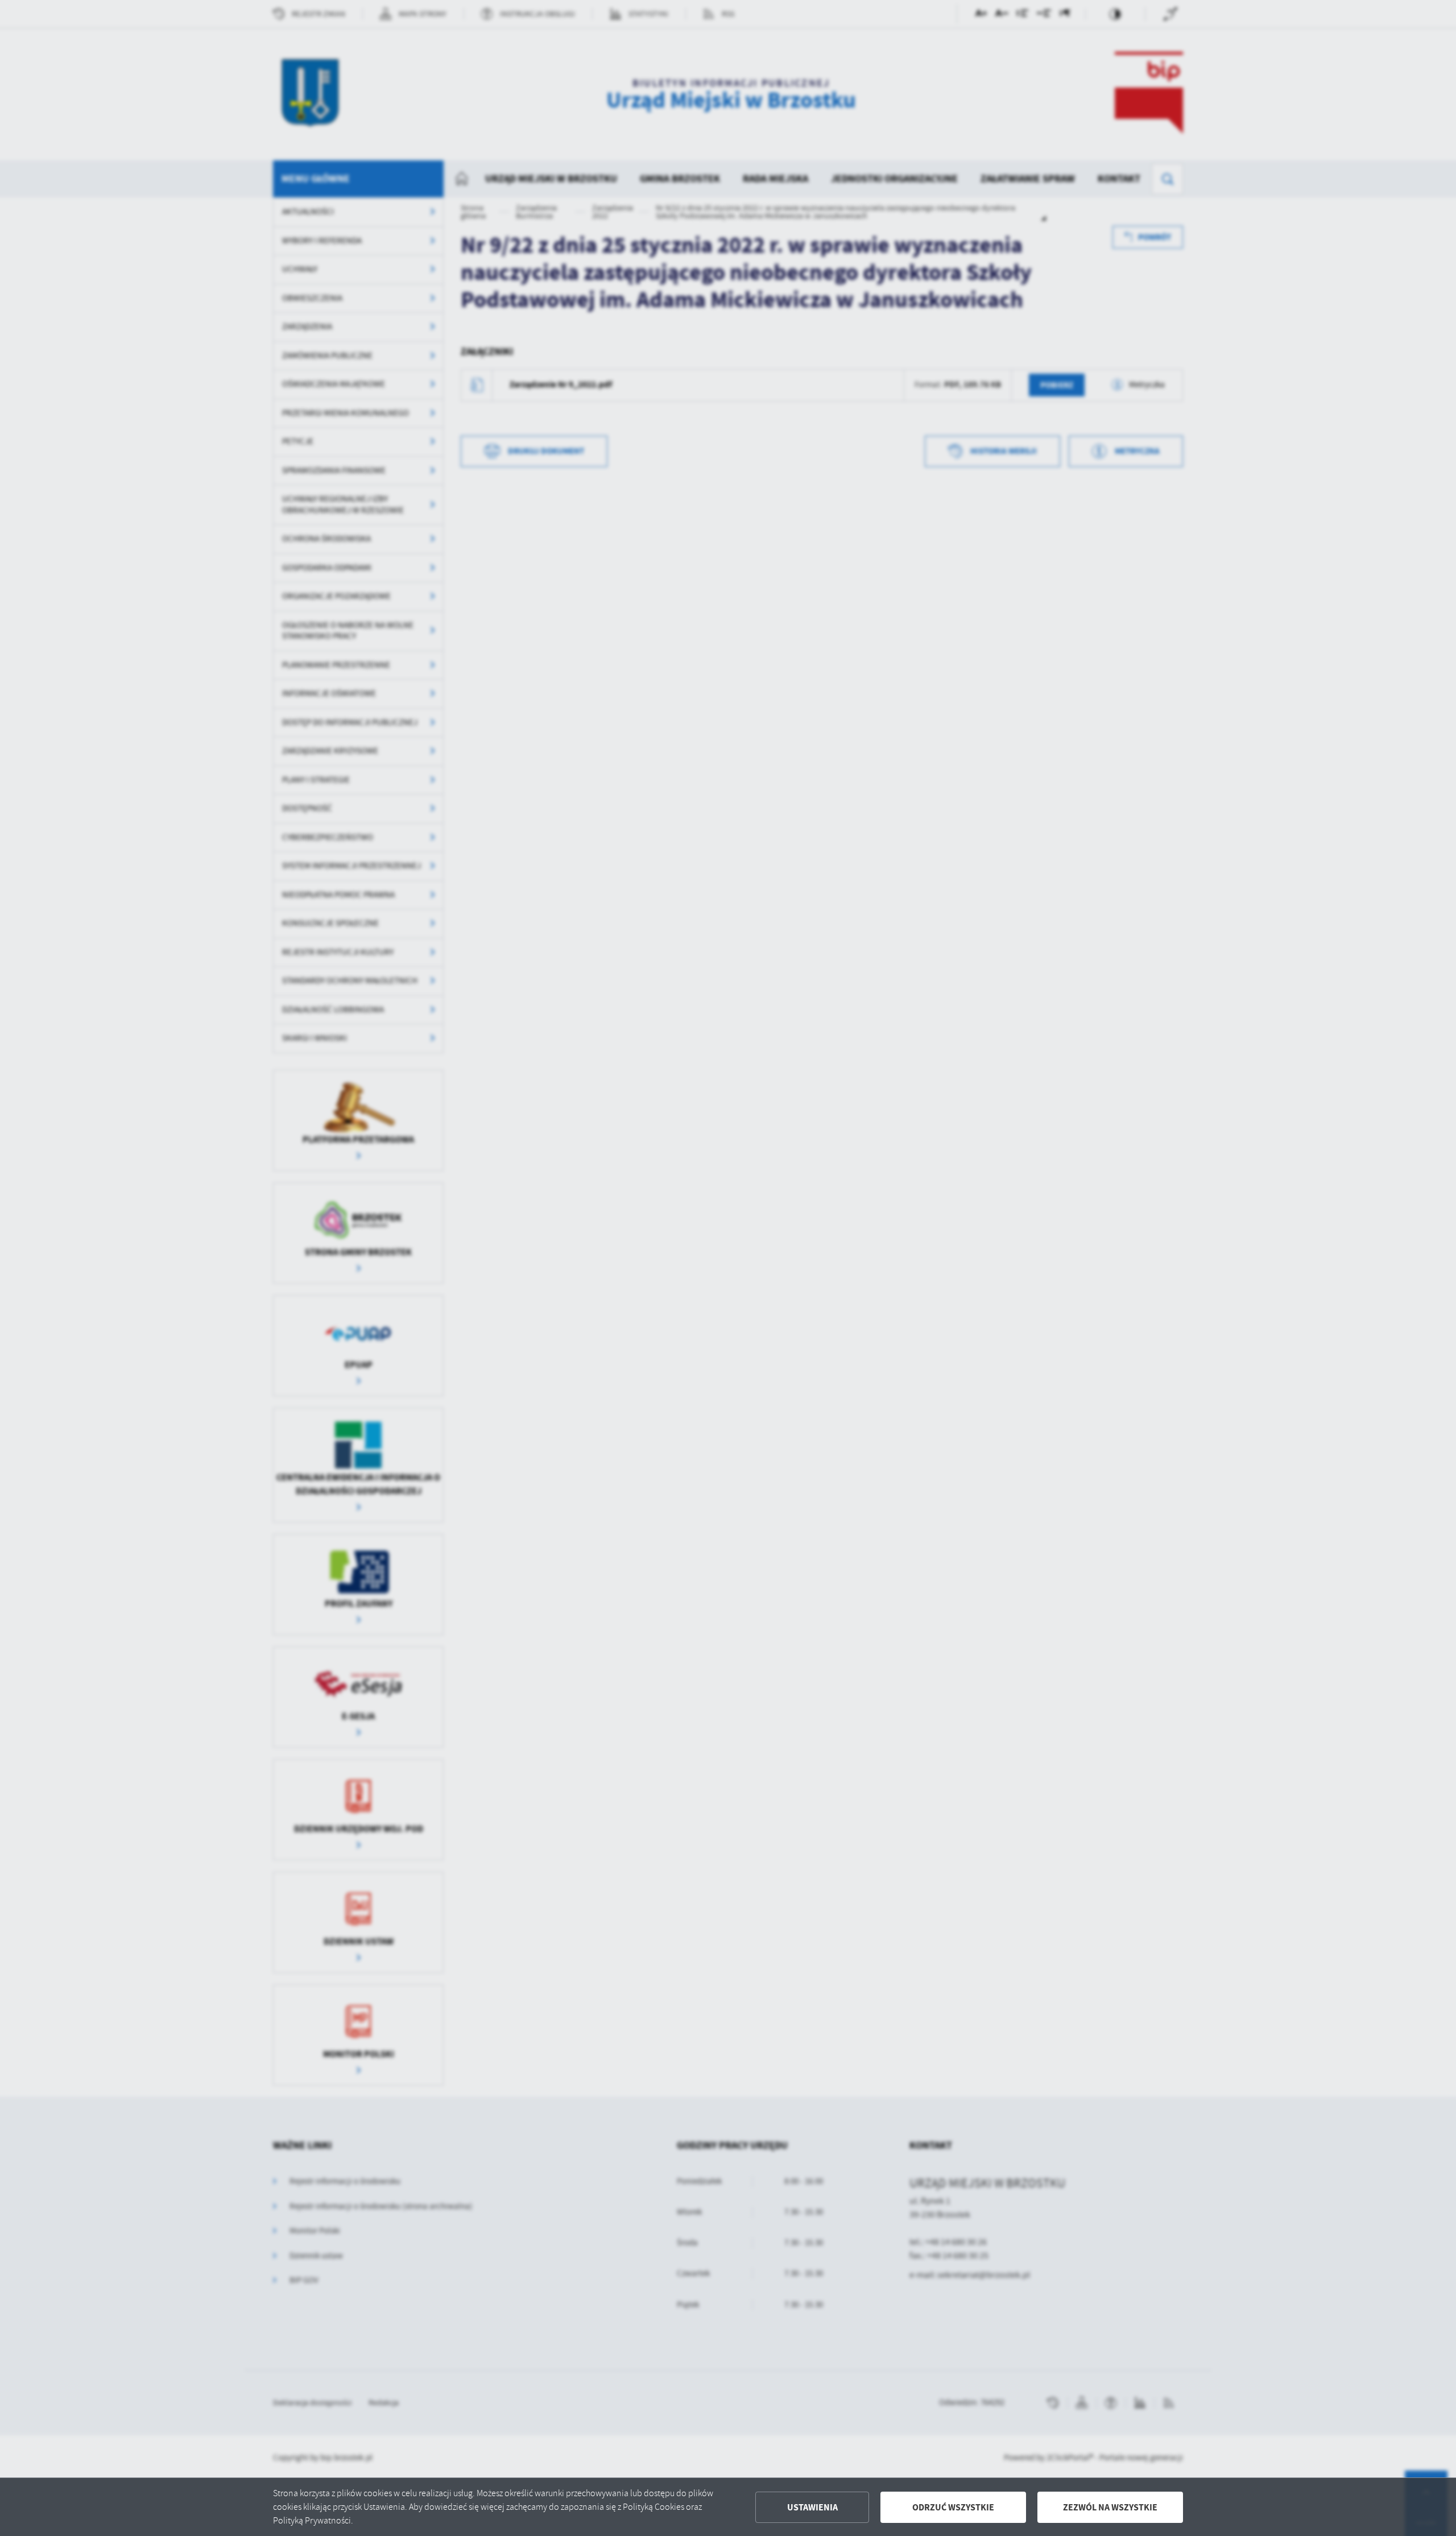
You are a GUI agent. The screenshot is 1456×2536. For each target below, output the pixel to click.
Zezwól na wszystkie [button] (1110, 2507)
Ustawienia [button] (812, 2507)
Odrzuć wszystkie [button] (953, 2507)
